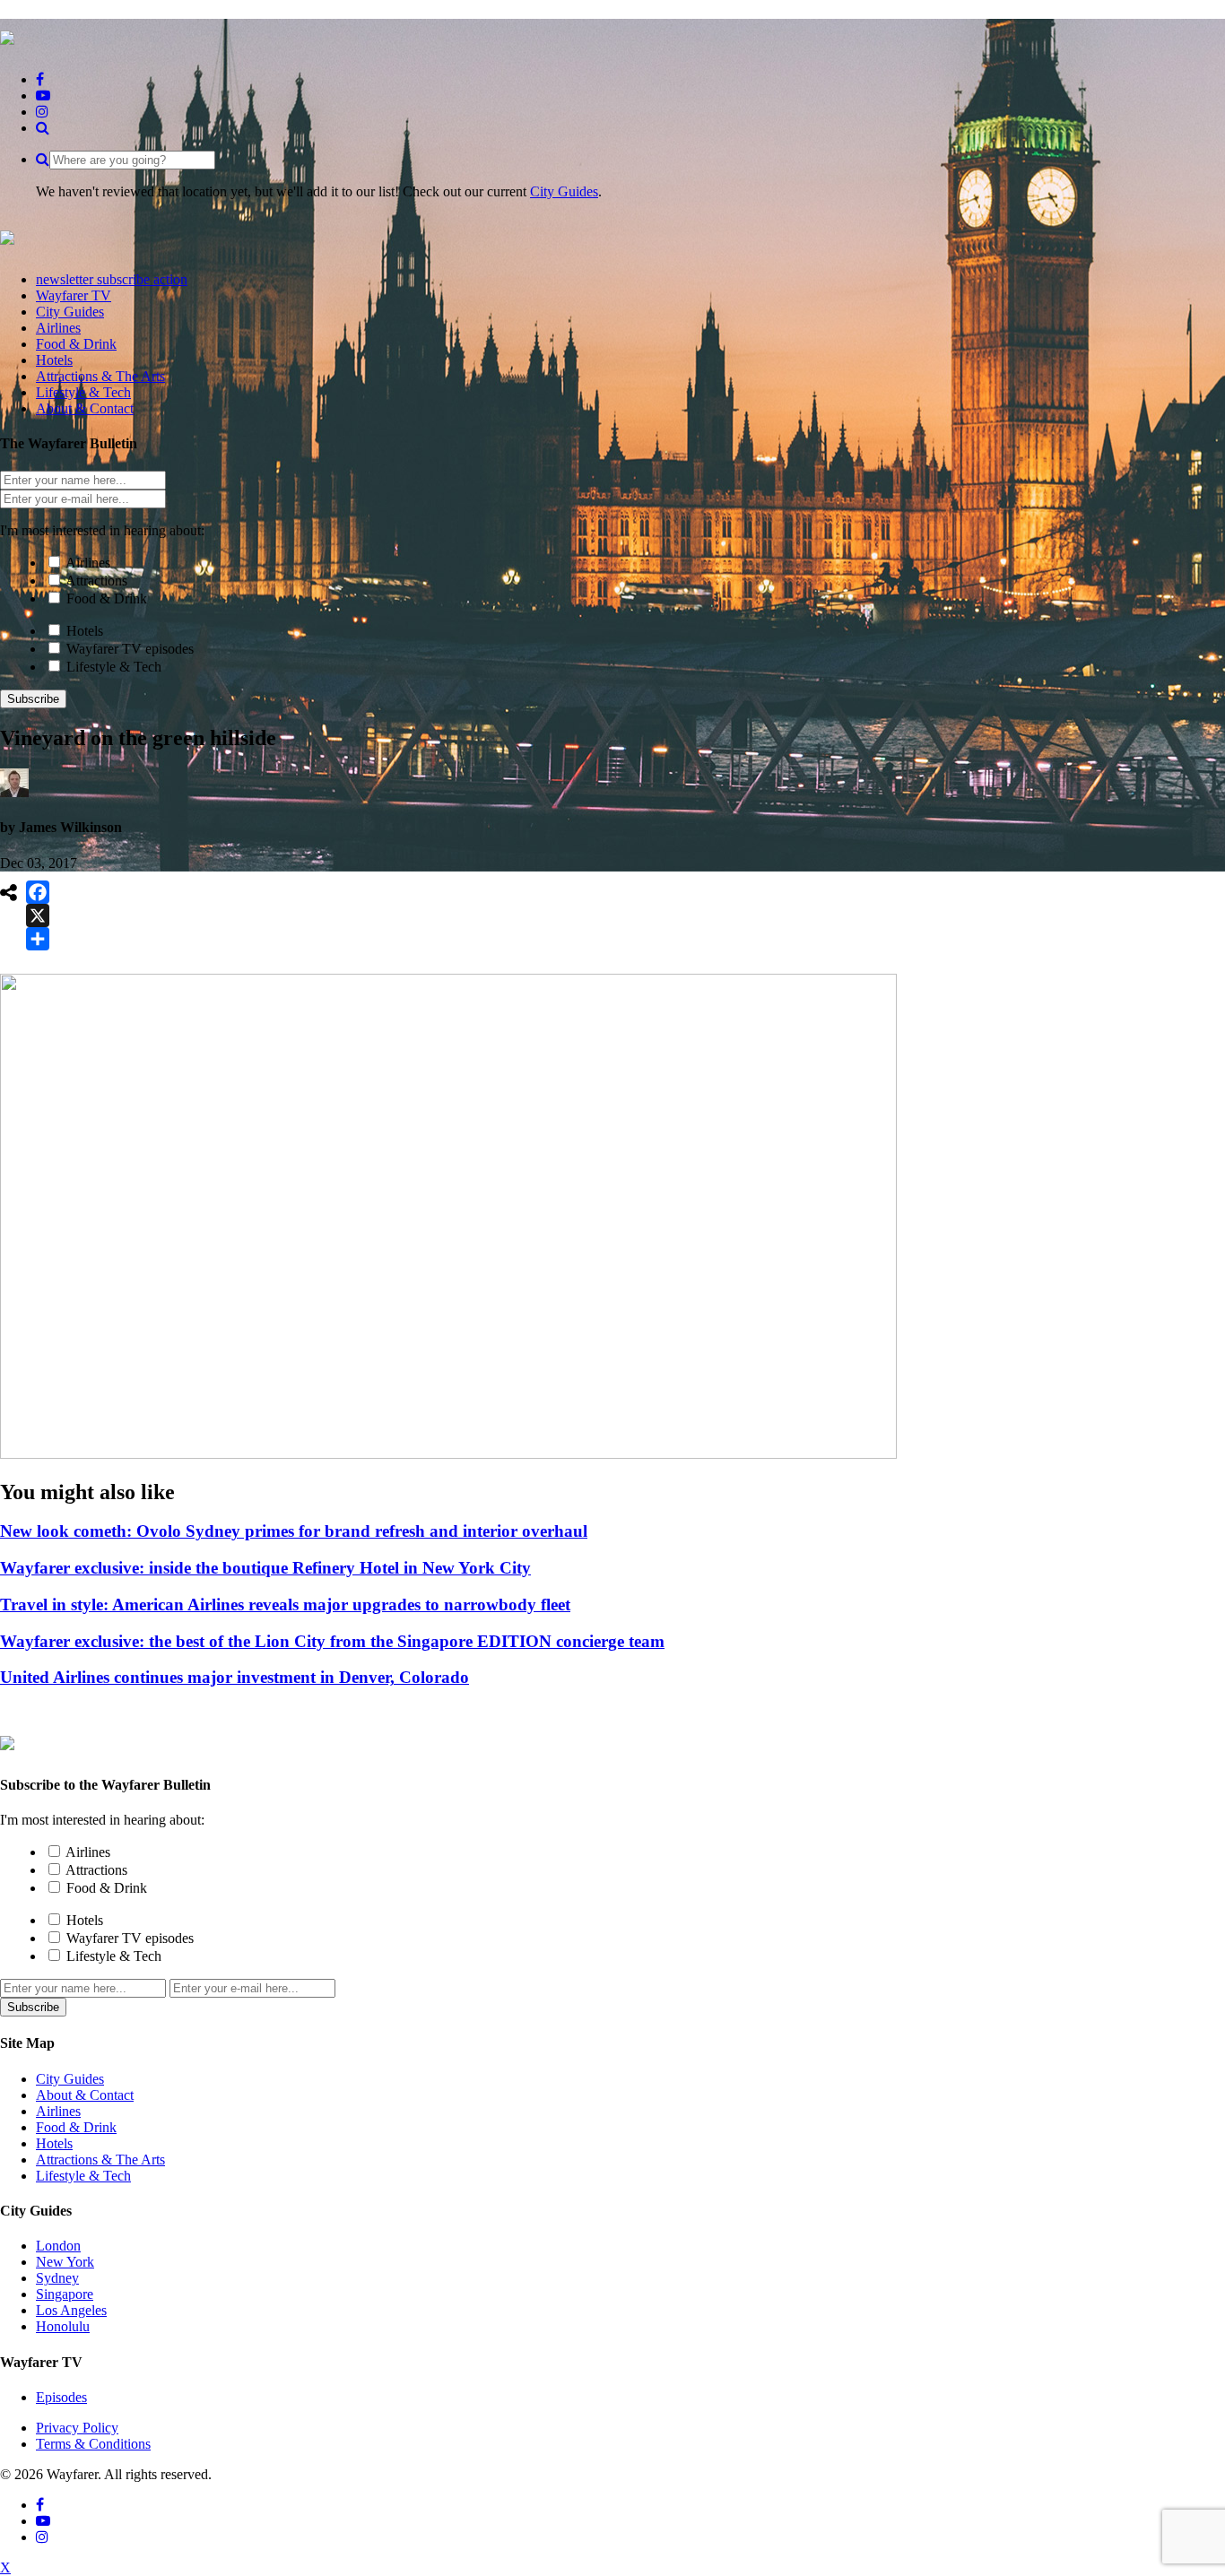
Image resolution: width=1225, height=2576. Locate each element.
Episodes (61, 2397)
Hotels (85, 631)
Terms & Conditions (93, 2444)
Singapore (65, 2294)
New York (65, 2262)
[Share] (38, 939)
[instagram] (42, 112)
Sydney (57, 2278)
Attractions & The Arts (100, 2160)
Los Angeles (71, 2310)
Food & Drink (107, 598)
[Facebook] (38, 892)
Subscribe (33, 699)
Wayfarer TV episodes (130, 649)
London (58, 2246)
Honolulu (63, 2326)
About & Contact (85, 2095)
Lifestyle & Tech (114, 667)
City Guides (564, 191)
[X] (38, 915)
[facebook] (40, 79)
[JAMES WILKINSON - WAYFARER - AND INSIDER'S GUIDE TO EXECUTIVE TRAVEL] (7, 35)
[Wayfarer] (7, 1740)
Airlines (88, 563)
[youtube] (43, 95)
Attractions (96, 581)
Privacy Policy (77, 2428)
